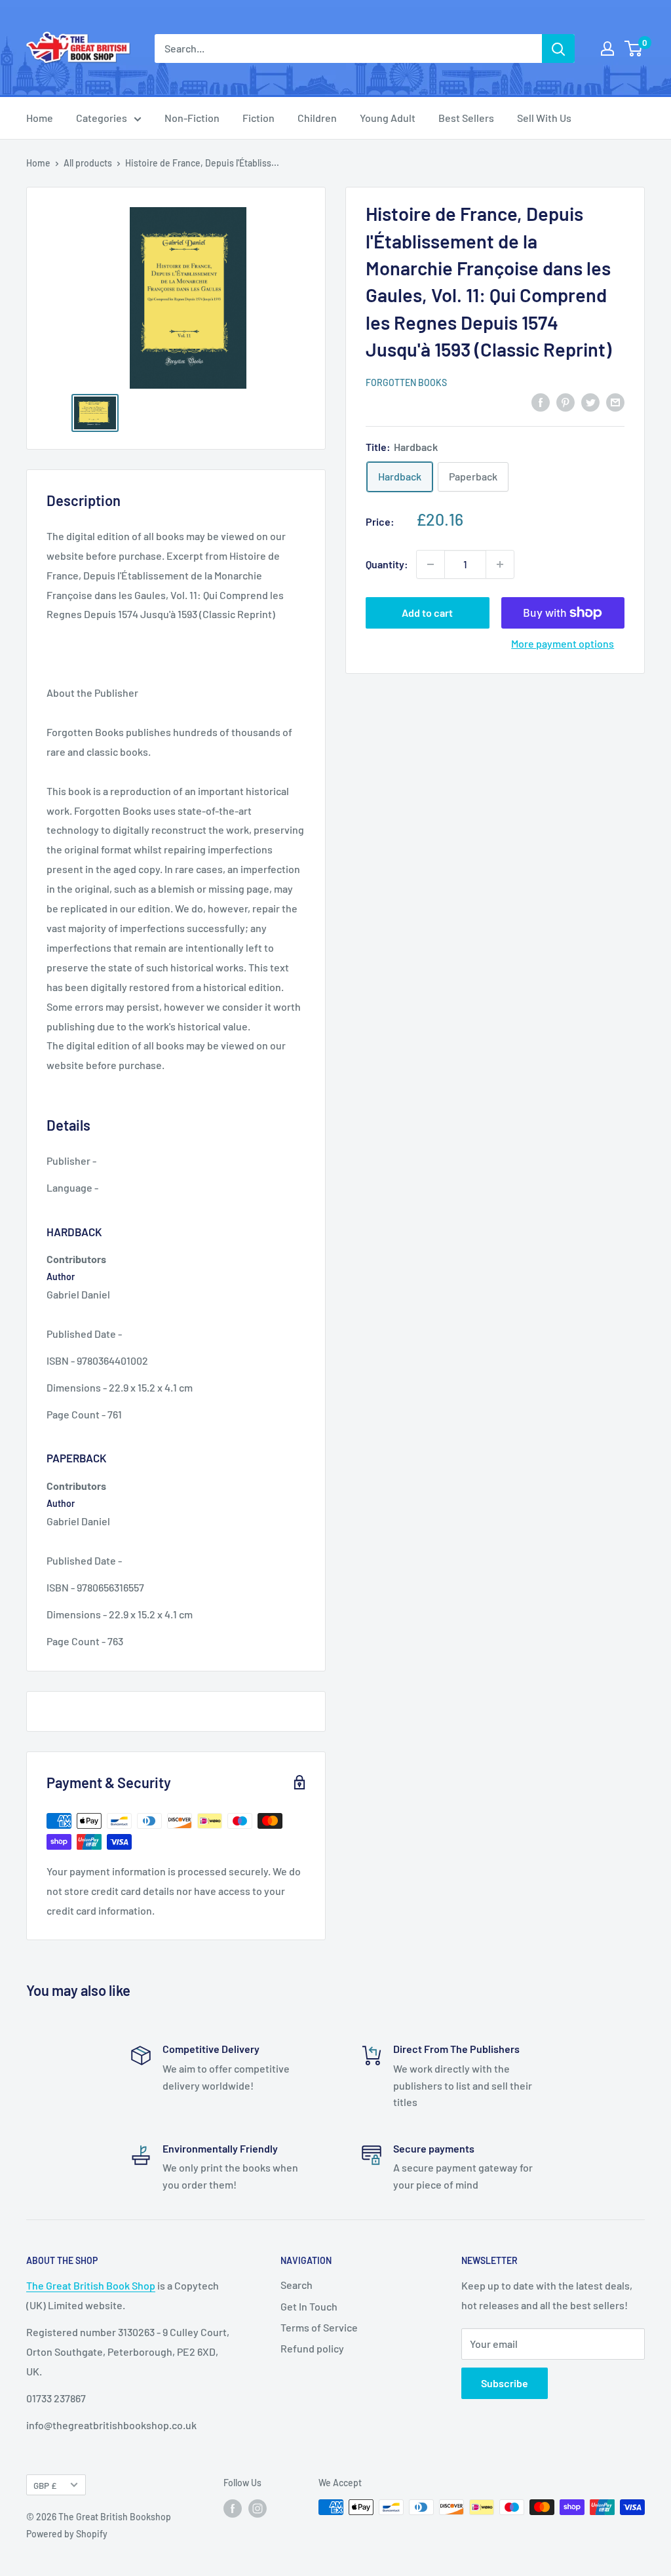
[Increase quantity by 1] (500, 564)
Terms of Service (319, 2327)
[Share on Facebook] (541, 401)
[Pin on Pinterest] (566, 401)
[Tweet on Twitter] (590, 401)
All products (88, 163)
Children (317, 118)
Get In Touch (309, 2306)
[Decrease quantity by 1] (431, 564)
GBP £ (45, 2485)
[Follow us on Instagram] (258, 2508)
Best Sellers (466, 118)
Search (297, 2285)
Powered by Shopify (67, 2534)
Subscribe (505, 2383)
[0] (634, 49)
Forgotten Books (406, 382)
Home (40, 118)
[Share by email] (615, 401)
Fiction (259, 118)
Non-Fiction (192, 118)
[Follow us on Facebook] (233, 2508)
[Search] (558, 49)
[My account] (607, 49)
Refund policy (312, 2348)
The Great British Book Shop (91, 2285)
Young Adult (388, 118)
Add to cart (427, 613)
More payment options (563, 643)
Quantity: (387, 564)
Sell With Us (544, 118)
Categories (102, 118)
